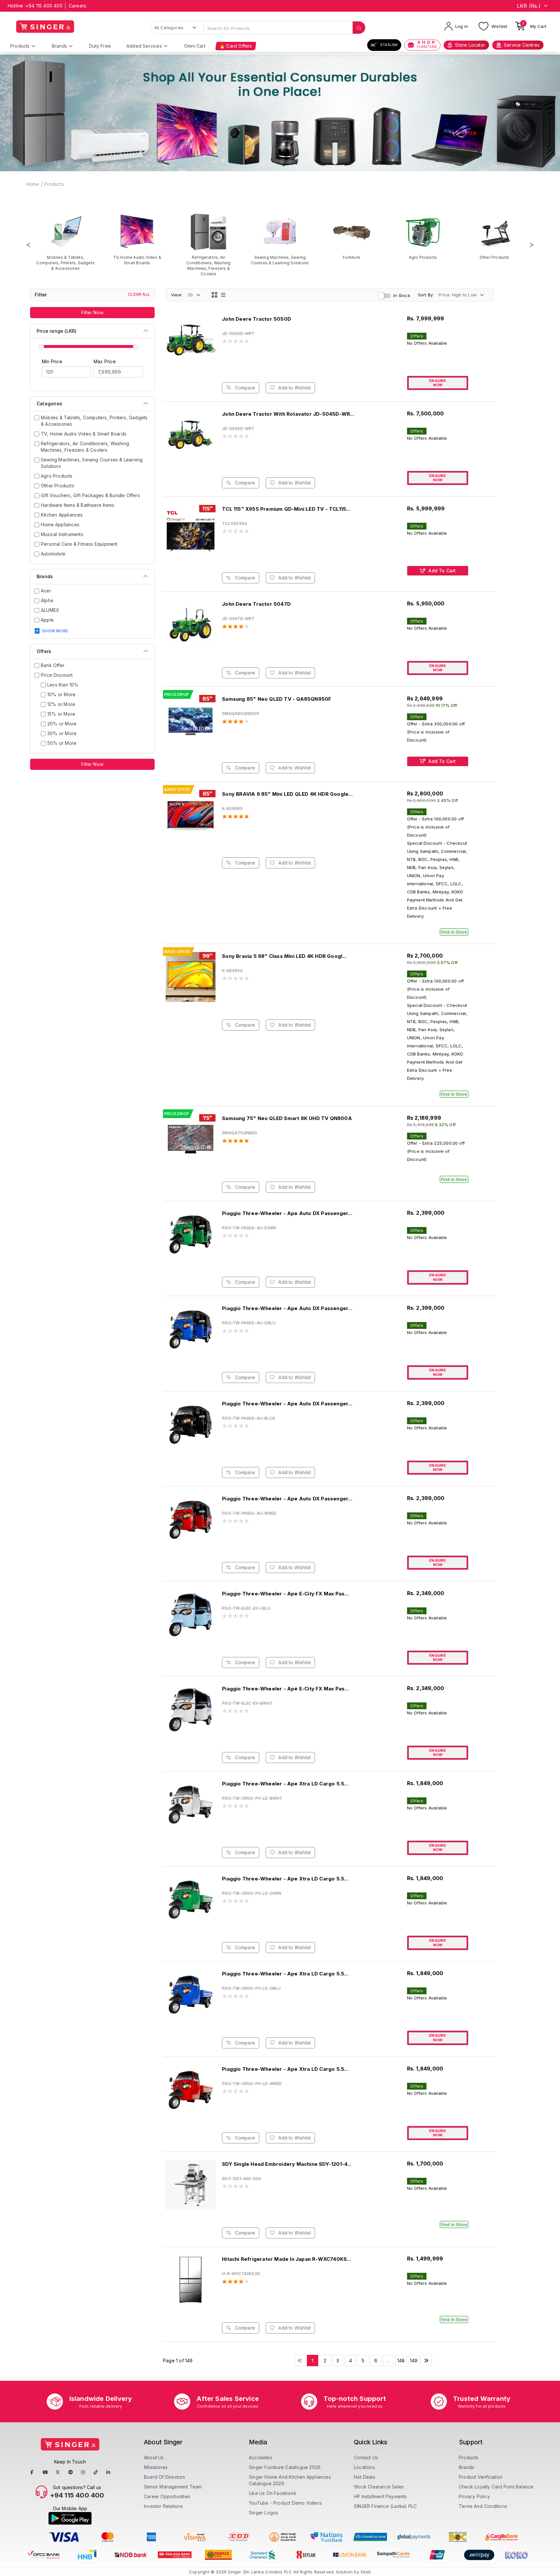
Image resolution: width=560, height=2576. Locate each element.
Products (20, 46)
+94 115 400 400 (44, 6)
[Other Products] (494, 236)
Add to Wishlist (294, 388)
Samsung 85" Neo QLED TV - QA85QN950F (277, 699)
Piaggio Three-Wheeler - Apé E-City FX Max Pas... (285, 1689)
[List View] (223, 295)
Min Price (52, 361)
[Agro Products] (423, 236)
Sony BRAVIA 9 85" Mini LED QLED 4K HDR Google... (287, 794)
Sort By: (426, 295)
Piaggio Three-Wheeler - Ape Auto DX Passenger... (287, 1213)
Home (32, 184)
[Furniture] (351, 236)
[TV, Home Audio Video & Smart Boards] (137, 239)
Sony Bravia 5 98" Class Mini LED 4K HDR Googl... (284, 956)
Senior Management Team (173, 2487)
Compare (244, 388)
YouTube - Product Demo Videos (285, 2503)
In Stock (402, 295)
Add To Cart (441, 571)
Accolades (261, 2457)
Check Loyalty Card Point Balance (496, 2487)
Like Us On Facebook (273, 2493)
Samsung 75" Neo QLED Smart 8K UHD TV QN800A (287, 1118)
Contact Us (366, 2457)
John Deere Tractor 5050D (257, 319)
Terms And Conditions (483, 2506)
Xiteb (366, 2572)
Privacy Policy (474, 2496)
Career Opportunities (167, 2496)
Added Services (144, 46)
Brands (59, 46)
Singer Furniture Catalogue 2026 (285, 2467)
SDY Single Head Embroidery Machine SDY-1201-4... (287, 2164)
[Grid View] (215, 295)
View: (177, 295)
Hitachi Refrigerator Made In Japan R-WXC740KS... (286, 2259)
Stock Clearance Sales (379, 2487)
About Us (154, 2457)
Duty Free (100, 46)
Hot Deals (365, 2477)
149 (414, 2361)
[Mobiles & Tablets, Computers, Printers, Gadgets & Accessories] (66, 242)
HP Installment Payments (380, 2496)
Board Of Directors (165, 2477)
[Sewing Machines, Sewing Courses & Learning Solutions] (280, 239)
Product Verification (481, 2477)
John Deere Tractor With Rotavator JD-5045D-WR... (288, 414)
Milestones (156, 2467)
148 (401, 2361)
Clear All (139, 294)
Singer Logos (263, 2513)
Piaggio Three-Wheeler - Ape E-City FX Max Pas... (285, 1594)
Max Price (105, 361)
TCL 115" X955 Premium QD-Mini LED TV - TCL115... (286, 509)
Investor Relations (163, 2506)
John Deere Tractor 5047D (256, 604)
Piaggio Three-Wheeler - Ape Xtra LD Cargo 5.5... (285, 1784)
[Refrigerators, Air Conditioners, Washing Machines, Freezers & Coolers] (209, 245)
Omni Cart (195, 46)
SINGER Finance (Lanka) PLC (385, 2506)
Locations (364, 2467)
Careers (77, 6)
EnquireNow (437, 383)
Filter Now (92, 312)
